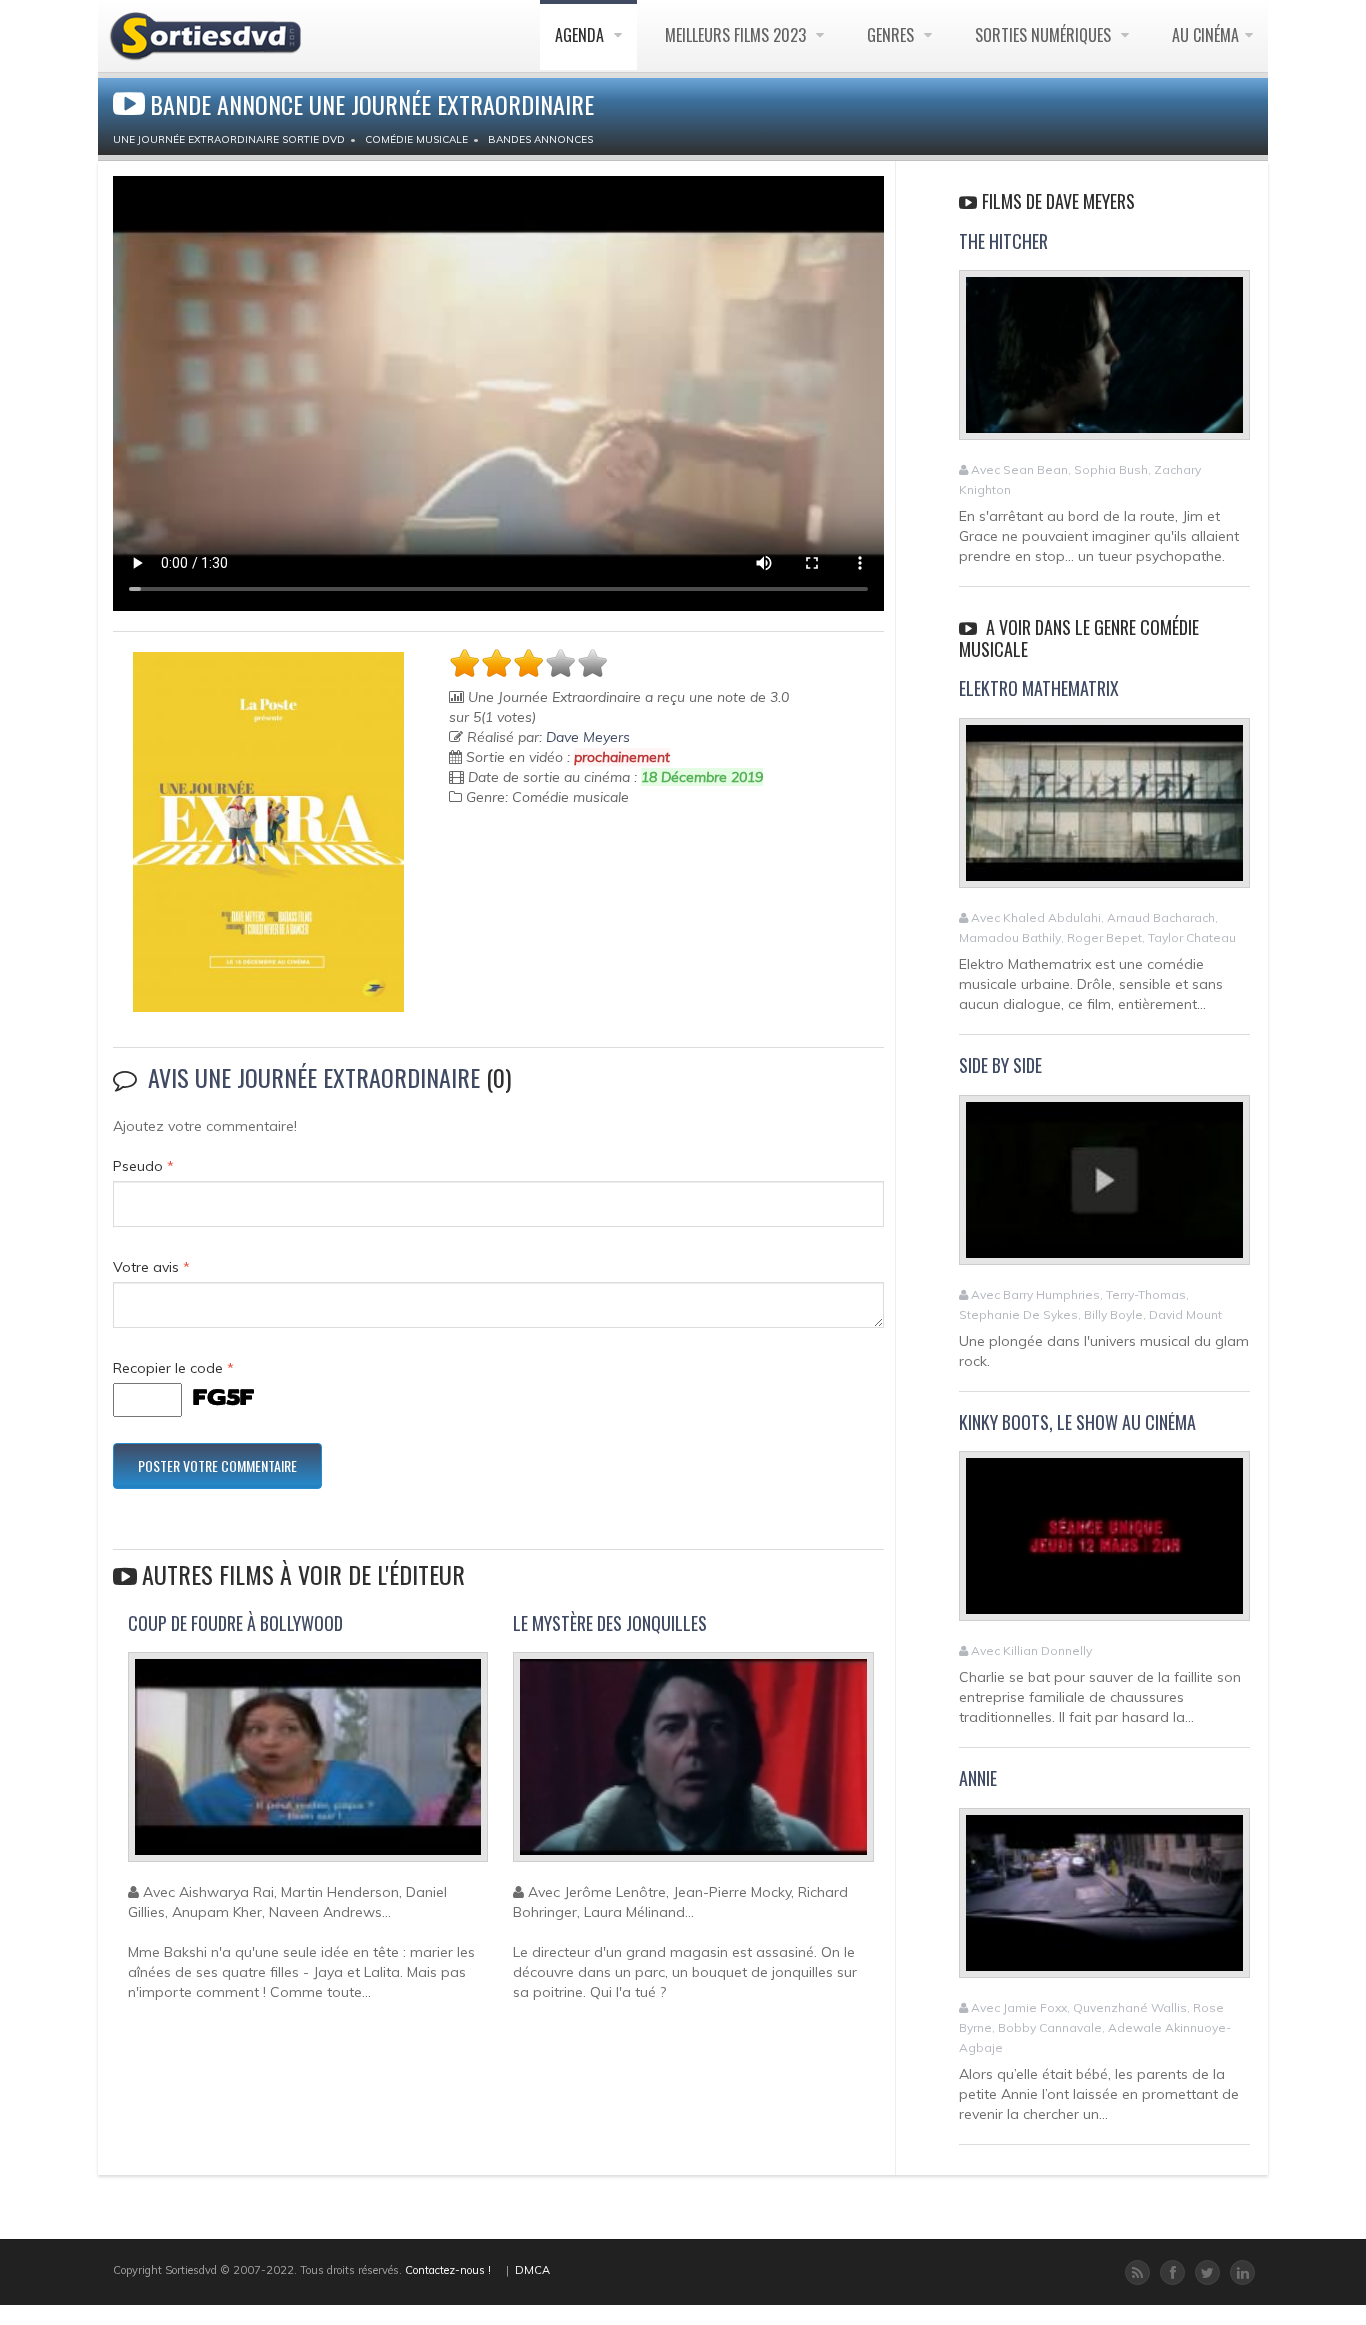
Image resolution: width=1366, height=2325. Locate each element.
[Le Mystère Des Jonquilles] (693, 1766)
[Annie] (1104, 1902)
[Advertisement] (566, 877)
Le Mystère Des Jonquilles (610, 1623)
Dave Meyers (588, 737)
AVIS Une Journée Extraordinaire (314, 1077)
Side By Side (1000, 1065)
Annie (978, 1778)
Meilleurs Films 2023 (737, 35)
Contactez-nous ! (448, 2270)
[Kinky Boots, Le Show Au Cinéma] (1104, 1545)
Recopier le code (173, 1368)
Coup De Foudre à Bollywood (235, 1623)
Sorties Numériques (1045, 35)
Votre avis (151, 1267)
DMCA (532, 2270)
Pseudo (143, 1166)
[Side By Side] (1104, 1188)
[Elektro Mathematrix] (1104, 812)
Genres (892, 35)
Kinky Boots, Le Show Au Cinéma (1077, 1422)
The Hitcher (1003, 241)
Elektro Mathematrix (1039, 688)
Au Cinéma (1205, 35)
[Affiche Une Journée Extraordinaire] (268, 832)
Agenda (581, 35)
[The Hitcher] (1104, 364)
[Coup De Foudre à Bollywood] (308, 1766)
